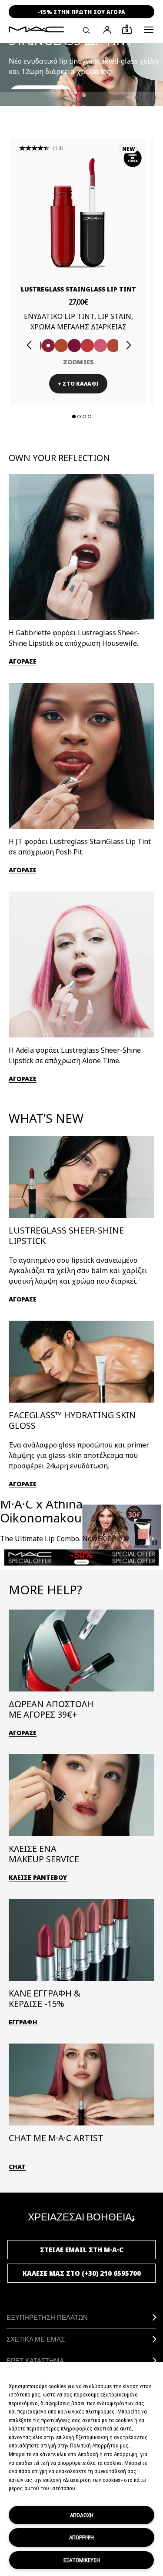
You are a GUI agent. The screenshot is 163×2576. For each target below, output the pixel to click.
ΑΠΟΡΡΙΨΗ (81, 2537)
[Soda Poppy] (74, 346)
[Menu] (149, 30)
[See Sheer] (87, 346)
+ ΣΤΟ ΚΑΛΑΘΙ (78, 384)
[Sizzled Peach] (61, 346)
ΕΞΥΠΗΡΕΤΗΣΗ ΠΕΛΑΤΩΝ (47, 2317)
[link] (78, 213)
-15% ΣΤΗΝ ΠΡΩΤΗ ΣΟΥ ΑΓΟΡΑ (82, 12)
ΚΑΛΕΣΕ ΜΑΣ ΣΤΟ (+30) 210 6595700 (82, 2273)
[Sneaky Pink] (100, 346)
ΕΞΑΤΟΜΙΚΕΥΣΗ (82, 2560)
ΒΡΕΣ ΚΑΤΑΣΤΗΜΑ (35, 2361)
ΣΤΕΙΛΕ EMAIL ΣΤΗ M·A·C (82, 2250)
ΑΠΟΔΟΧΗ (82, 2515)
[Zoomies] (48, 346)
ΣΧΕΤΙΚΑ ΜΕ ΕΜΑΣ (36, 2339)
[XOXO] (113, 346)
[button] (149, 30)
